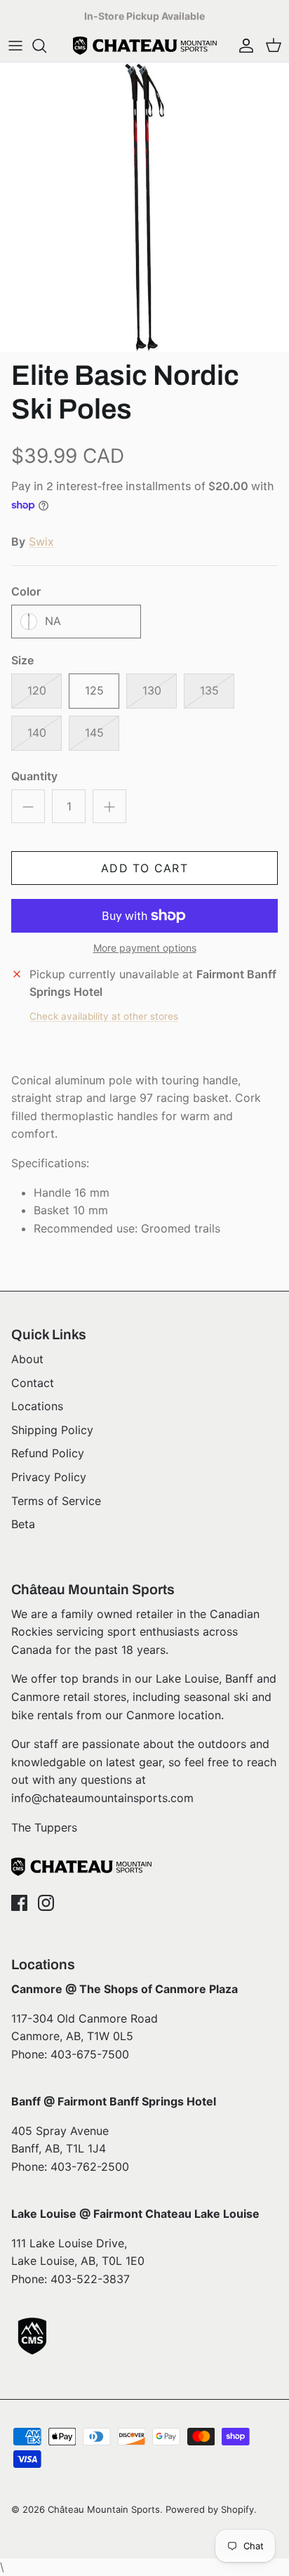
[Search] (46, 46)
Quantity (34, 776)
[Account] (243, 46)
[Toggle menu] (15, 46)
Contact (33, 1383)
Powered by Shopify (210, 2509)
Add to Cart (144, 868)
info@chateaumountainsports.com (102, 1798)
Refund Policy (48, 1453)
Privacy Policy (49, 1477)
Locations (37, 1406)
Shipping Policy (52, 1430)
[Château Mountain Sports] (145, 46)
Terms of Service (56, 1501)
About (27, 1359)
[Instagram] (46, 1903)
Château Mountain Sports (104, 2509)
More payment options (145, 948)
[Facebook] (19, 1903)
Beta (23, 1524)
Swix (41, 541)
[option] (144, 207)
